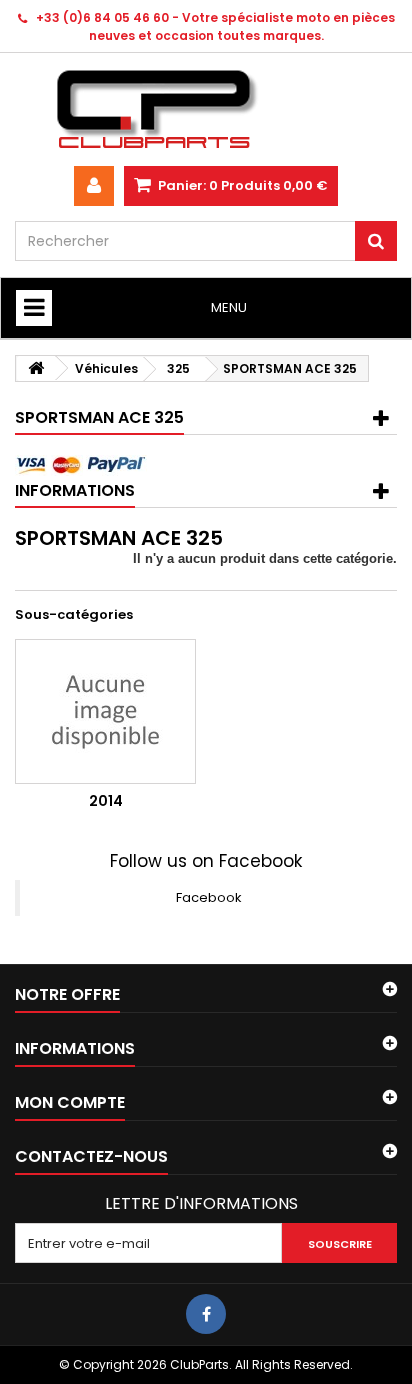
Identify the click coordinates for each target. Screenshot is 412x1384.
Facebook (209, 897)
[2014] (105, 711)
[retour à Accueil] (36, 368)
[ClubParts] (206, 109)
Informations (75, 490)
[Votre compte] (94, 186)
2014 (106, 801)
